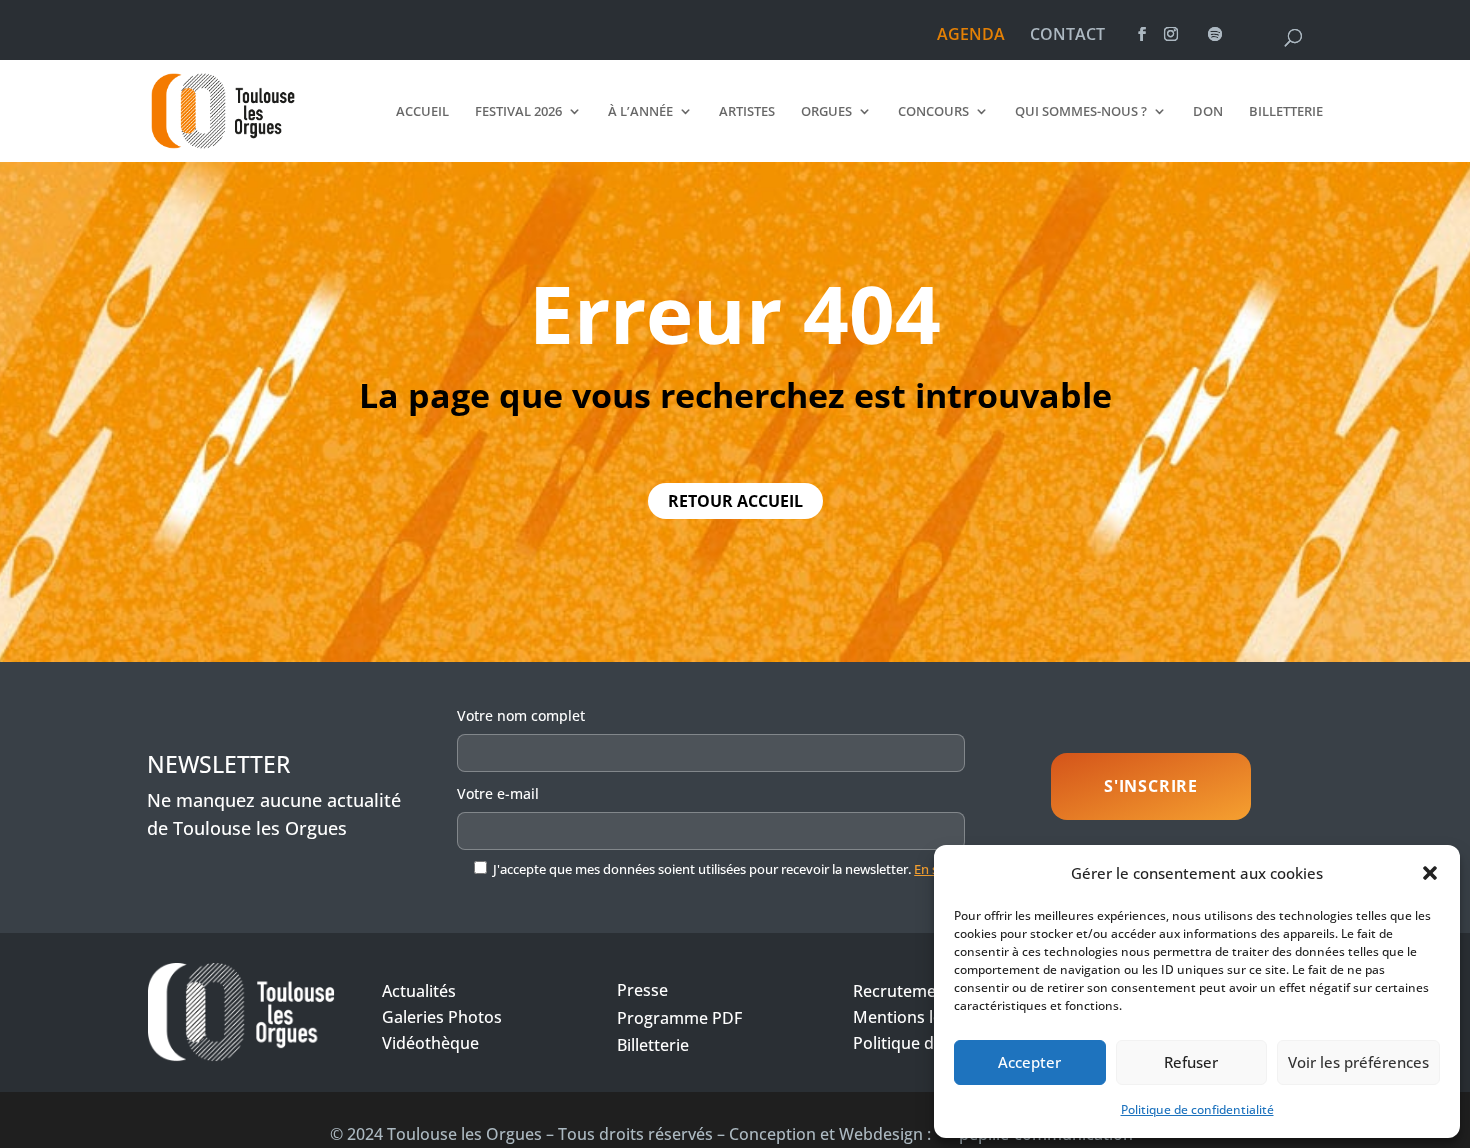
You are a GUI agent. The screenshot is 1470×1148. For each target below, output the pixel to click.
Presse (642, 990)
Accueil (422, 112)
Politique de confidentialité (1197, 1109)
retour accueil (735, 501)
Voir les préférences (1358, 1062)
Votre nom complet (521, 715)
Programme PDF (679, 1018)
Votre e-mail (498, 793)
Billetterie (1286, 112)
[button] (1430, 873)
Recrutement (902, 991)
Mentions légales (917, 1017)
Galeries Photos (442, 1017)
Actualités (419, 991)
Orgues (826, 112)
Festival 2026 (518, 112)
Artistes (747, 112)
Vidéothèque (430, 1043)
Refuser (1191, 1062)
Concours (933, 112)
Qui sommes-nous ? (1081, 112)
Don (1208, 112)
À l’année (640, 112)
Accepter (1029, 1062)
